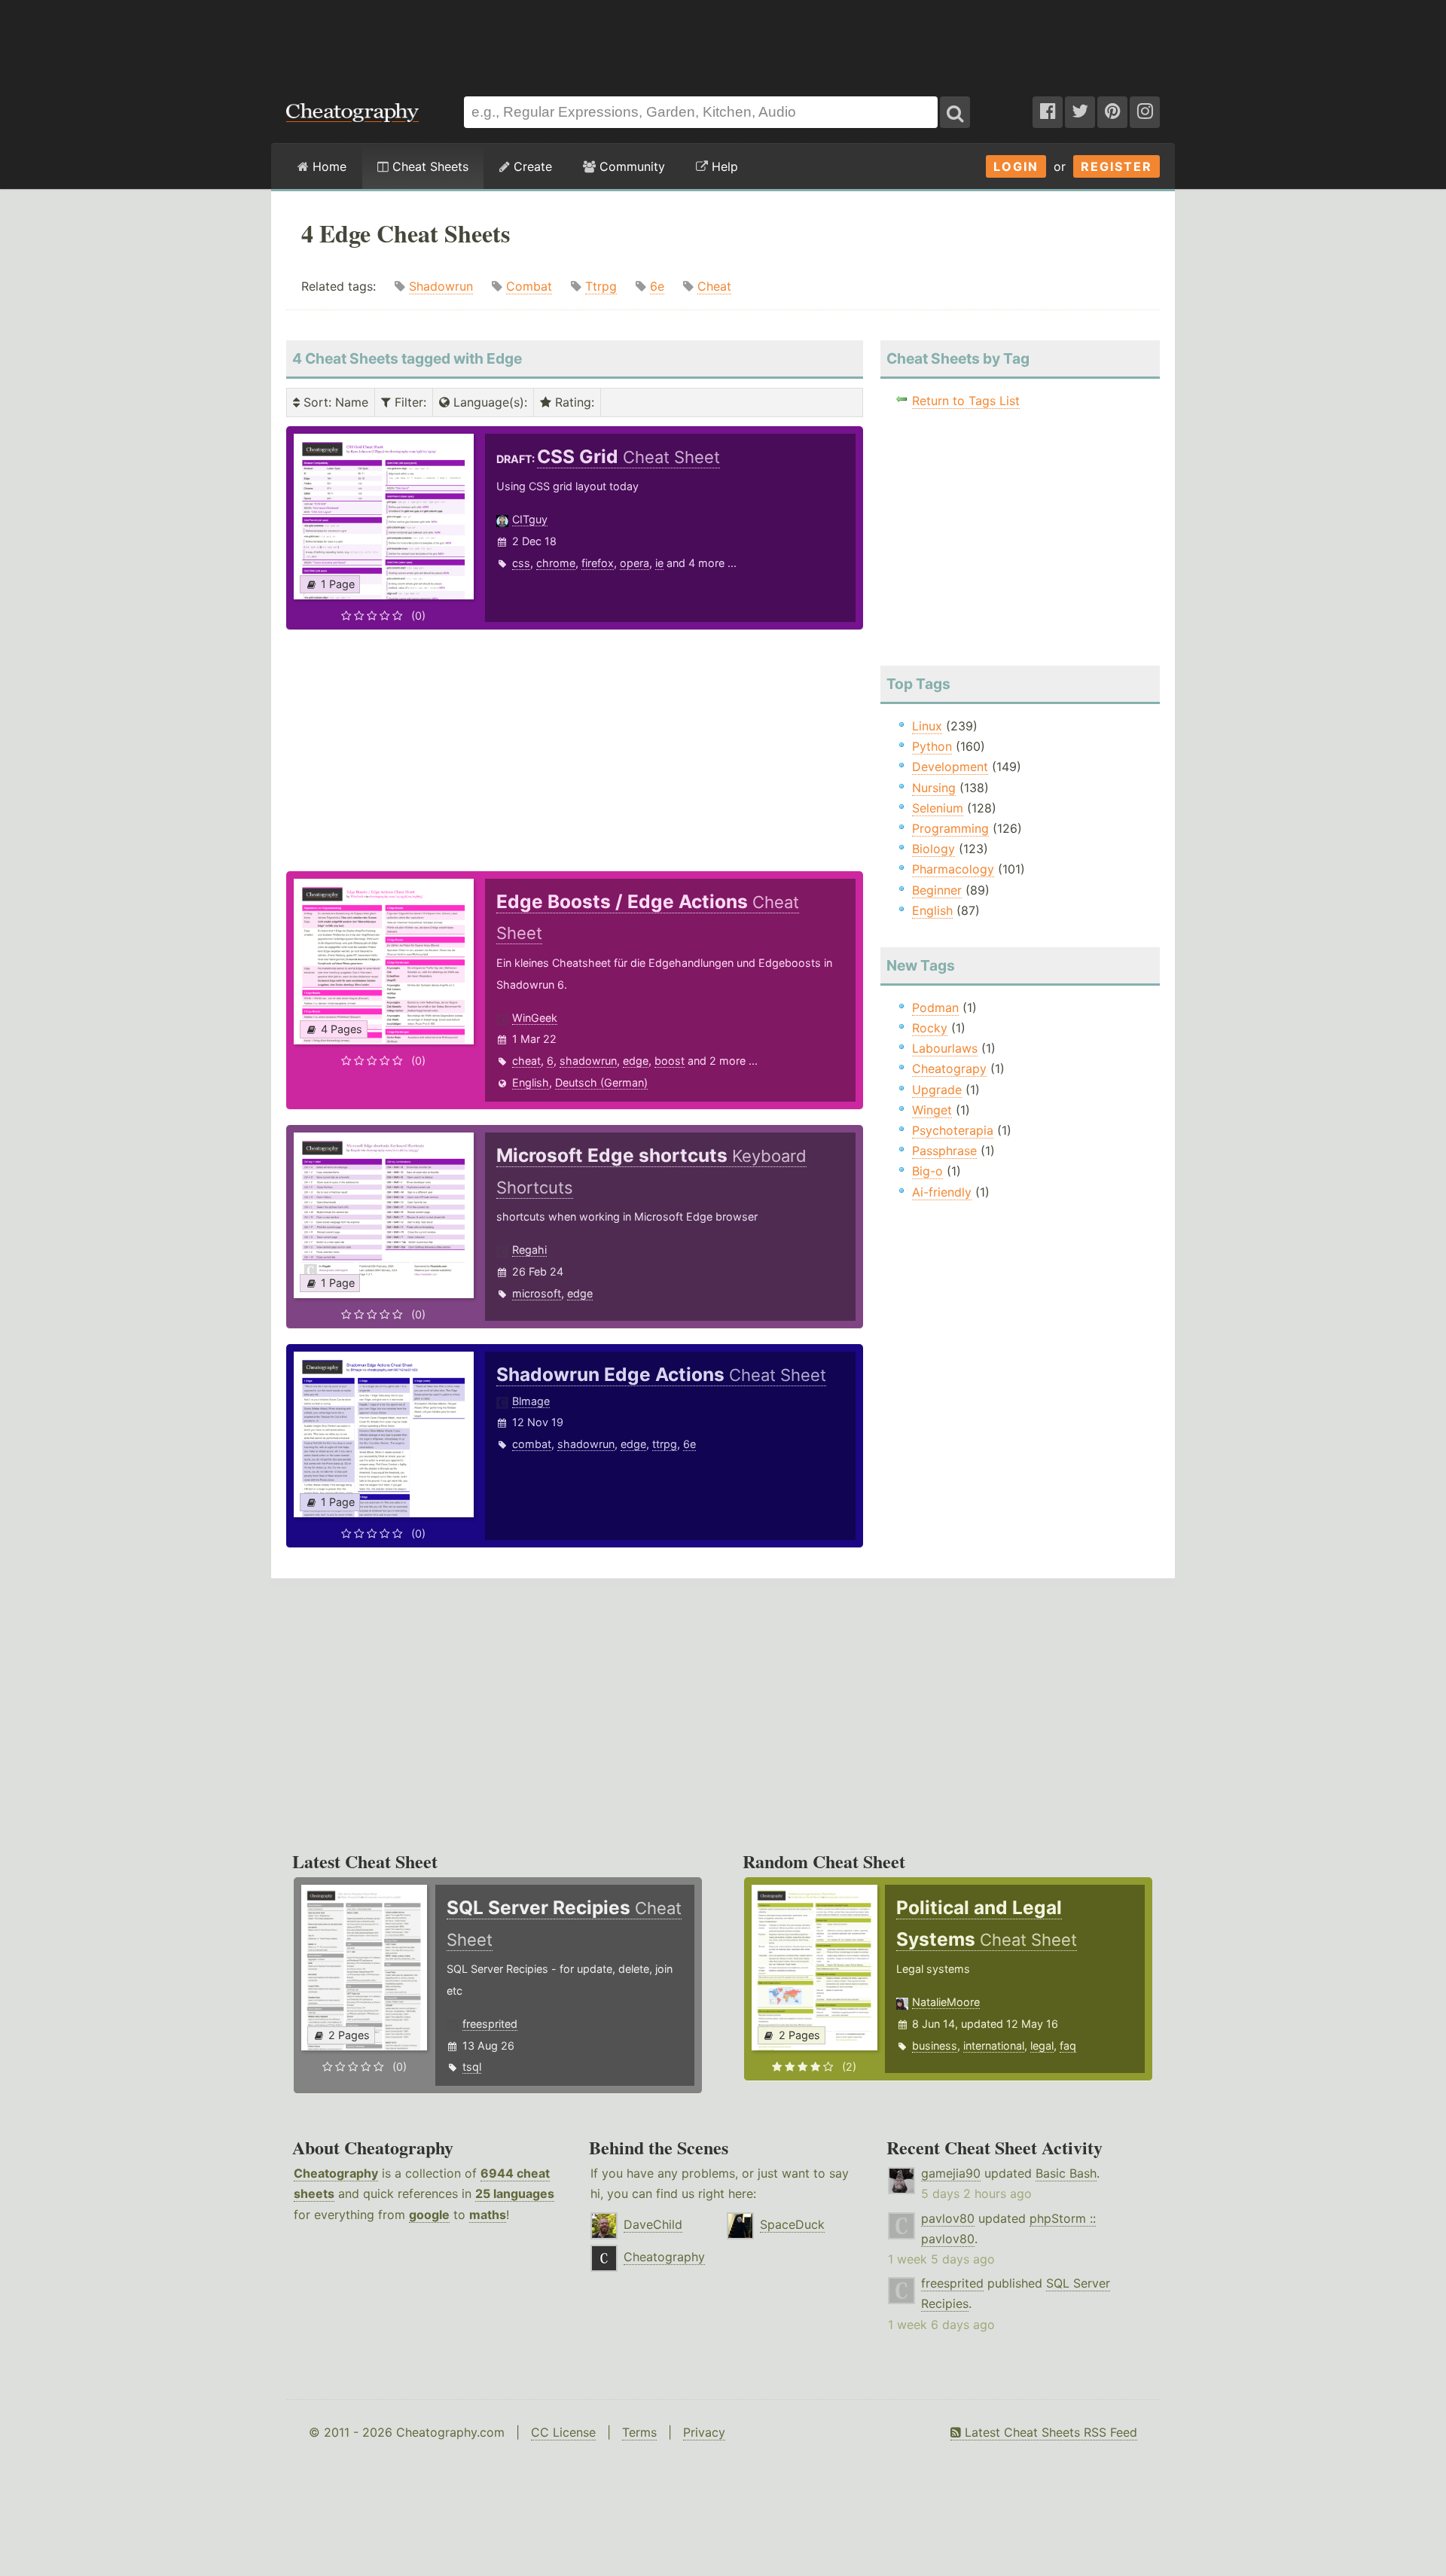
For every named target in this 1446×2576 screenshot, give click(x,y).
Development (950, 767)
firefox (598, 563)
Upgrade (937, 1090)
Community (630, 166)
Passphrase (944, 1151)
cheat (526, 1061)
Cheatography (336, 2173)
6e (657, 286)
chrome (556, 563)
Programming (950, 828)
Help (723, 166)
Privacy (704, 2432)
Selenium (938, 808)
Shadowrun (441, 286)
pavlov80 (948, 2218)
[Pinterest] (1112, 112)
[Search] (955, 112)
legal (1042, 2046)
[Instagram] (1145, 112)
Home (328, 166)
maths (488, 2215)
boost (670, 1061)
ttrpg (665, 1444)
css (521, 563)
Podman (935, 1008)
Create (531, 166)
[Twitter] (1080, 112)
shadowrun (588, 1061)
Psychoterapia (953, 1130)
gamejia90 (951, 2173)
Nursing (934, 788)
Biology (933, 849)
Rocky (930, 1028)
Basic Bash (1066, 2173)
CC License (563, 2432)
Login (1016, 166)
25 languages (515, 2193)
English (531, 1082)
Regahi (529, 1250)
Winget (932, 1110)
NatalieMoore (946, 2002)
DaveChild (653, 2224)
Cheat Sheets (429, 166)
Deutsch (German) (601, 1082)
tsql (472, 2067)
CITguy (530, 519)
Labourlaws (945, 1048)
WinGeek (535, 1018)
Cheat (714, 286)
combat (532, 1444)
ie (659, 563)
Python (932, 746)
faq (1068, 2046)
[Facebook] (1048, 112)
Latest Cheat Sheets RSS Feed (1049, 2432)
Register (1117, 166)
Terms (639, 2432)
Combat (529, 286)
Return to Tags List (966, 401)
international (994, 2046)
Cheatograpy (949, 1069)
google (429, 2215)
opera (635, 563)
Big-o (927, 1171)
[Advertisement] (723, 41)
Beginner (937, 890)
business (935, 2046)
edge (636, 1061)
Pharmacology (953, 869)
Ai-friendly (942, 1192)
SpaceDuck (792, 2224)
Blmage (531, 1401)
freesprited (490, 2024)
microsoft (537, 1293)
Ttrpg (601, 286)
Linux (927, 726)
